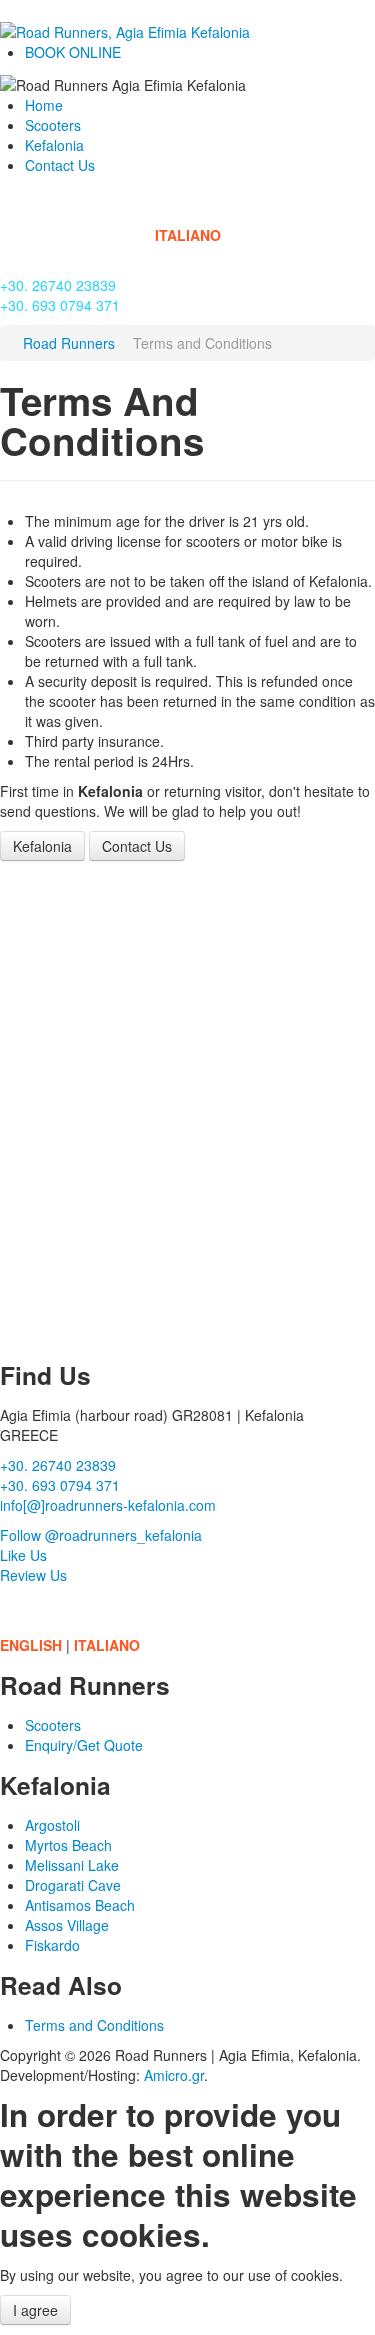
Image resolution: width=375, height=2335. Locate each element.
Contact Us (60, 165)
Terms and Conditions (94, 2025)
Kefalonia (54, 145)
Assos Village (67, 1925)
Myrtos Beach (68, 1845)
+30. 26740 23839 (58, 285)
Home (44, 105)
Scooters (53, 125)
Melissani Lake (72, 1865)
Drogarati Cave (73, 1885)
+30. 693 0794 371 (60, 305)
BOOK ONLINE (73, 52)
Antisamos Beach (80, 1905)
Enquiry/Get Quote (84, 1745)
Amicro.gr (174, 2075)
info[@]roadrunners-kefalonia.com (108, 1505)
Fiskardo (52, 1945)
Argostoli (52, 1825)
